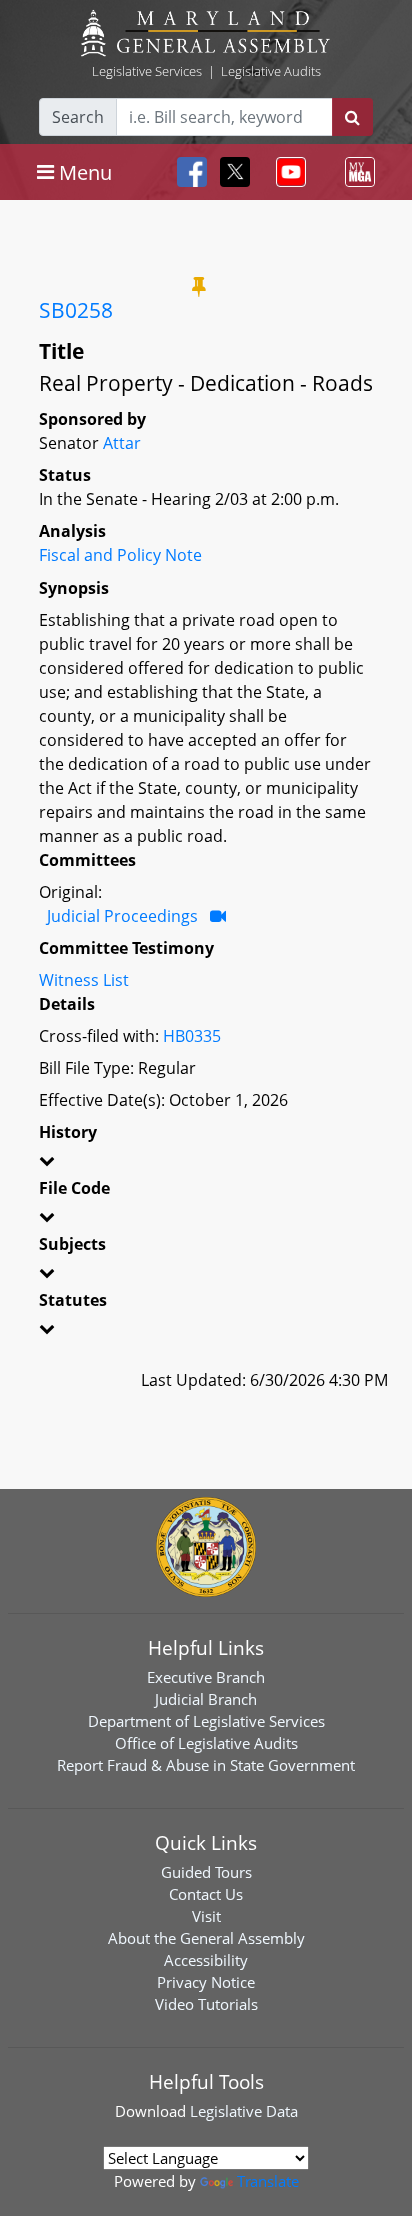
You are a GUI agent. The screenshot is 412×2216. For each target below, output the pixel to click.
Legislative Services (147, 71)
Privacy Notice (206, 1982)
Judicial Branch (206, 1699)
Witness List (84, 980)
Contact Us (206, 1894)
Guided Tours (206, 1872)
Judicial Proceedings (122, 916)
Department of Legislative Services (206, 1721)
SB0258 (76, 310)
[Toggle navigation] (287, 172)
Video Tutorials (206, 2004)
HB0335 (192, 1036)
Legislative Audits (271, 71)
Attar (122, 443)
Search (78, 117)
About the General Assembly (206, 1938)
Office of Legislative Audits (206, 1743)
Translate (268, 2181)
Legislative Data (244, 2111)
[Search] (352, 117)
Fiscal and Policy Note (120, 555)
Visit (206, 1916)
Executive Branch (206, 1677)
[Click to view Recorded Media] (218, 916)
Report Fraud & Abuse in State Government (206, 1765)
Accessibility (206, 1960)
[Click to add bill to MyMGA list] (199, 286)
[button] (206, 1164)
